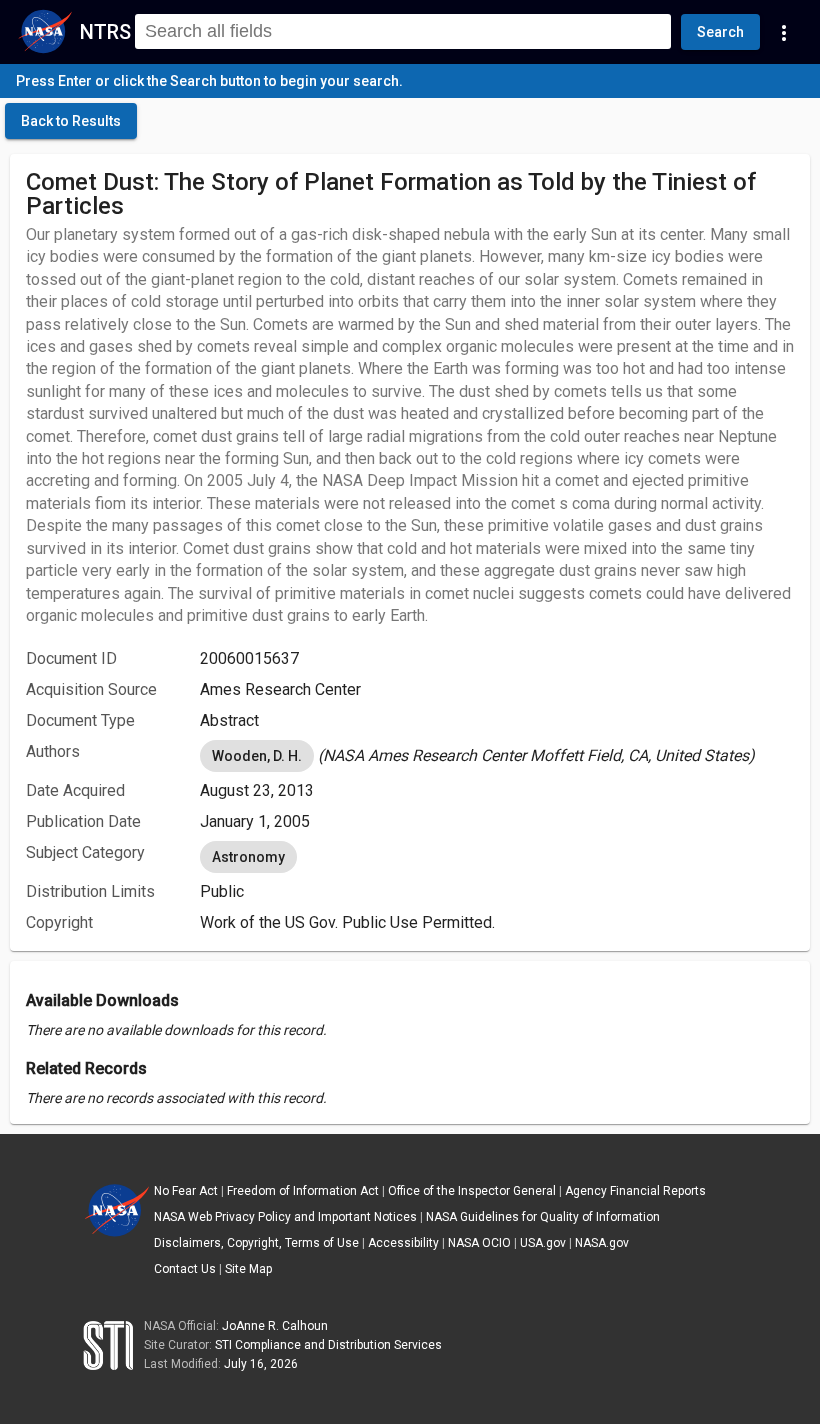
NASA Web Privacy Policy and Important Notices (285, 1217)
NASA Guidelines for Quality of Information (543, 1217)
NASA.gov (602, 1243)
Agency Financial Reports (635, 1191)
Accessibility (403, 1243)
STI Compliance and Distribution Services (328, 1345)
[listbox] (497, 756)
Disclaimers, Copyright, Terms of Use (256, 1243)
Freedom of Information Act (303, 1191)
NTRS (105, 32)
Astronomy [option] (248, 857)
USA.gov (543, 1243)
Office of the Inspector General (472, 1191)
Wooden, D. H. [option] (257, 756)
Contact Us (185, 1269)
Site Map (248, 1269)
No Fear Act (186, 1191)
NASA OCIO (479, 1243)
